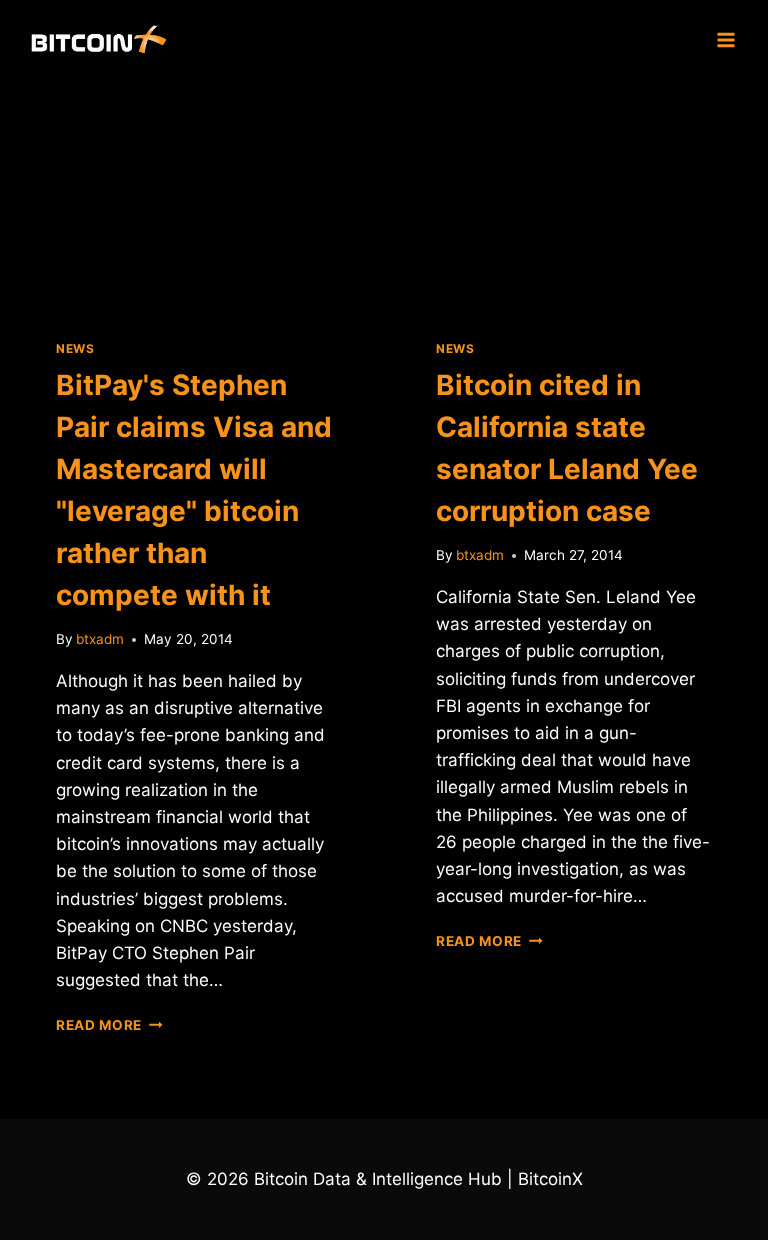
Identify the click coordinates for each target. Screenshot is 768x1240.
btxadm (100, 639)
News (75, 348)
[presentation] (194, 193)
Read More (109, 1025)
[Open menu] (725, 39)
